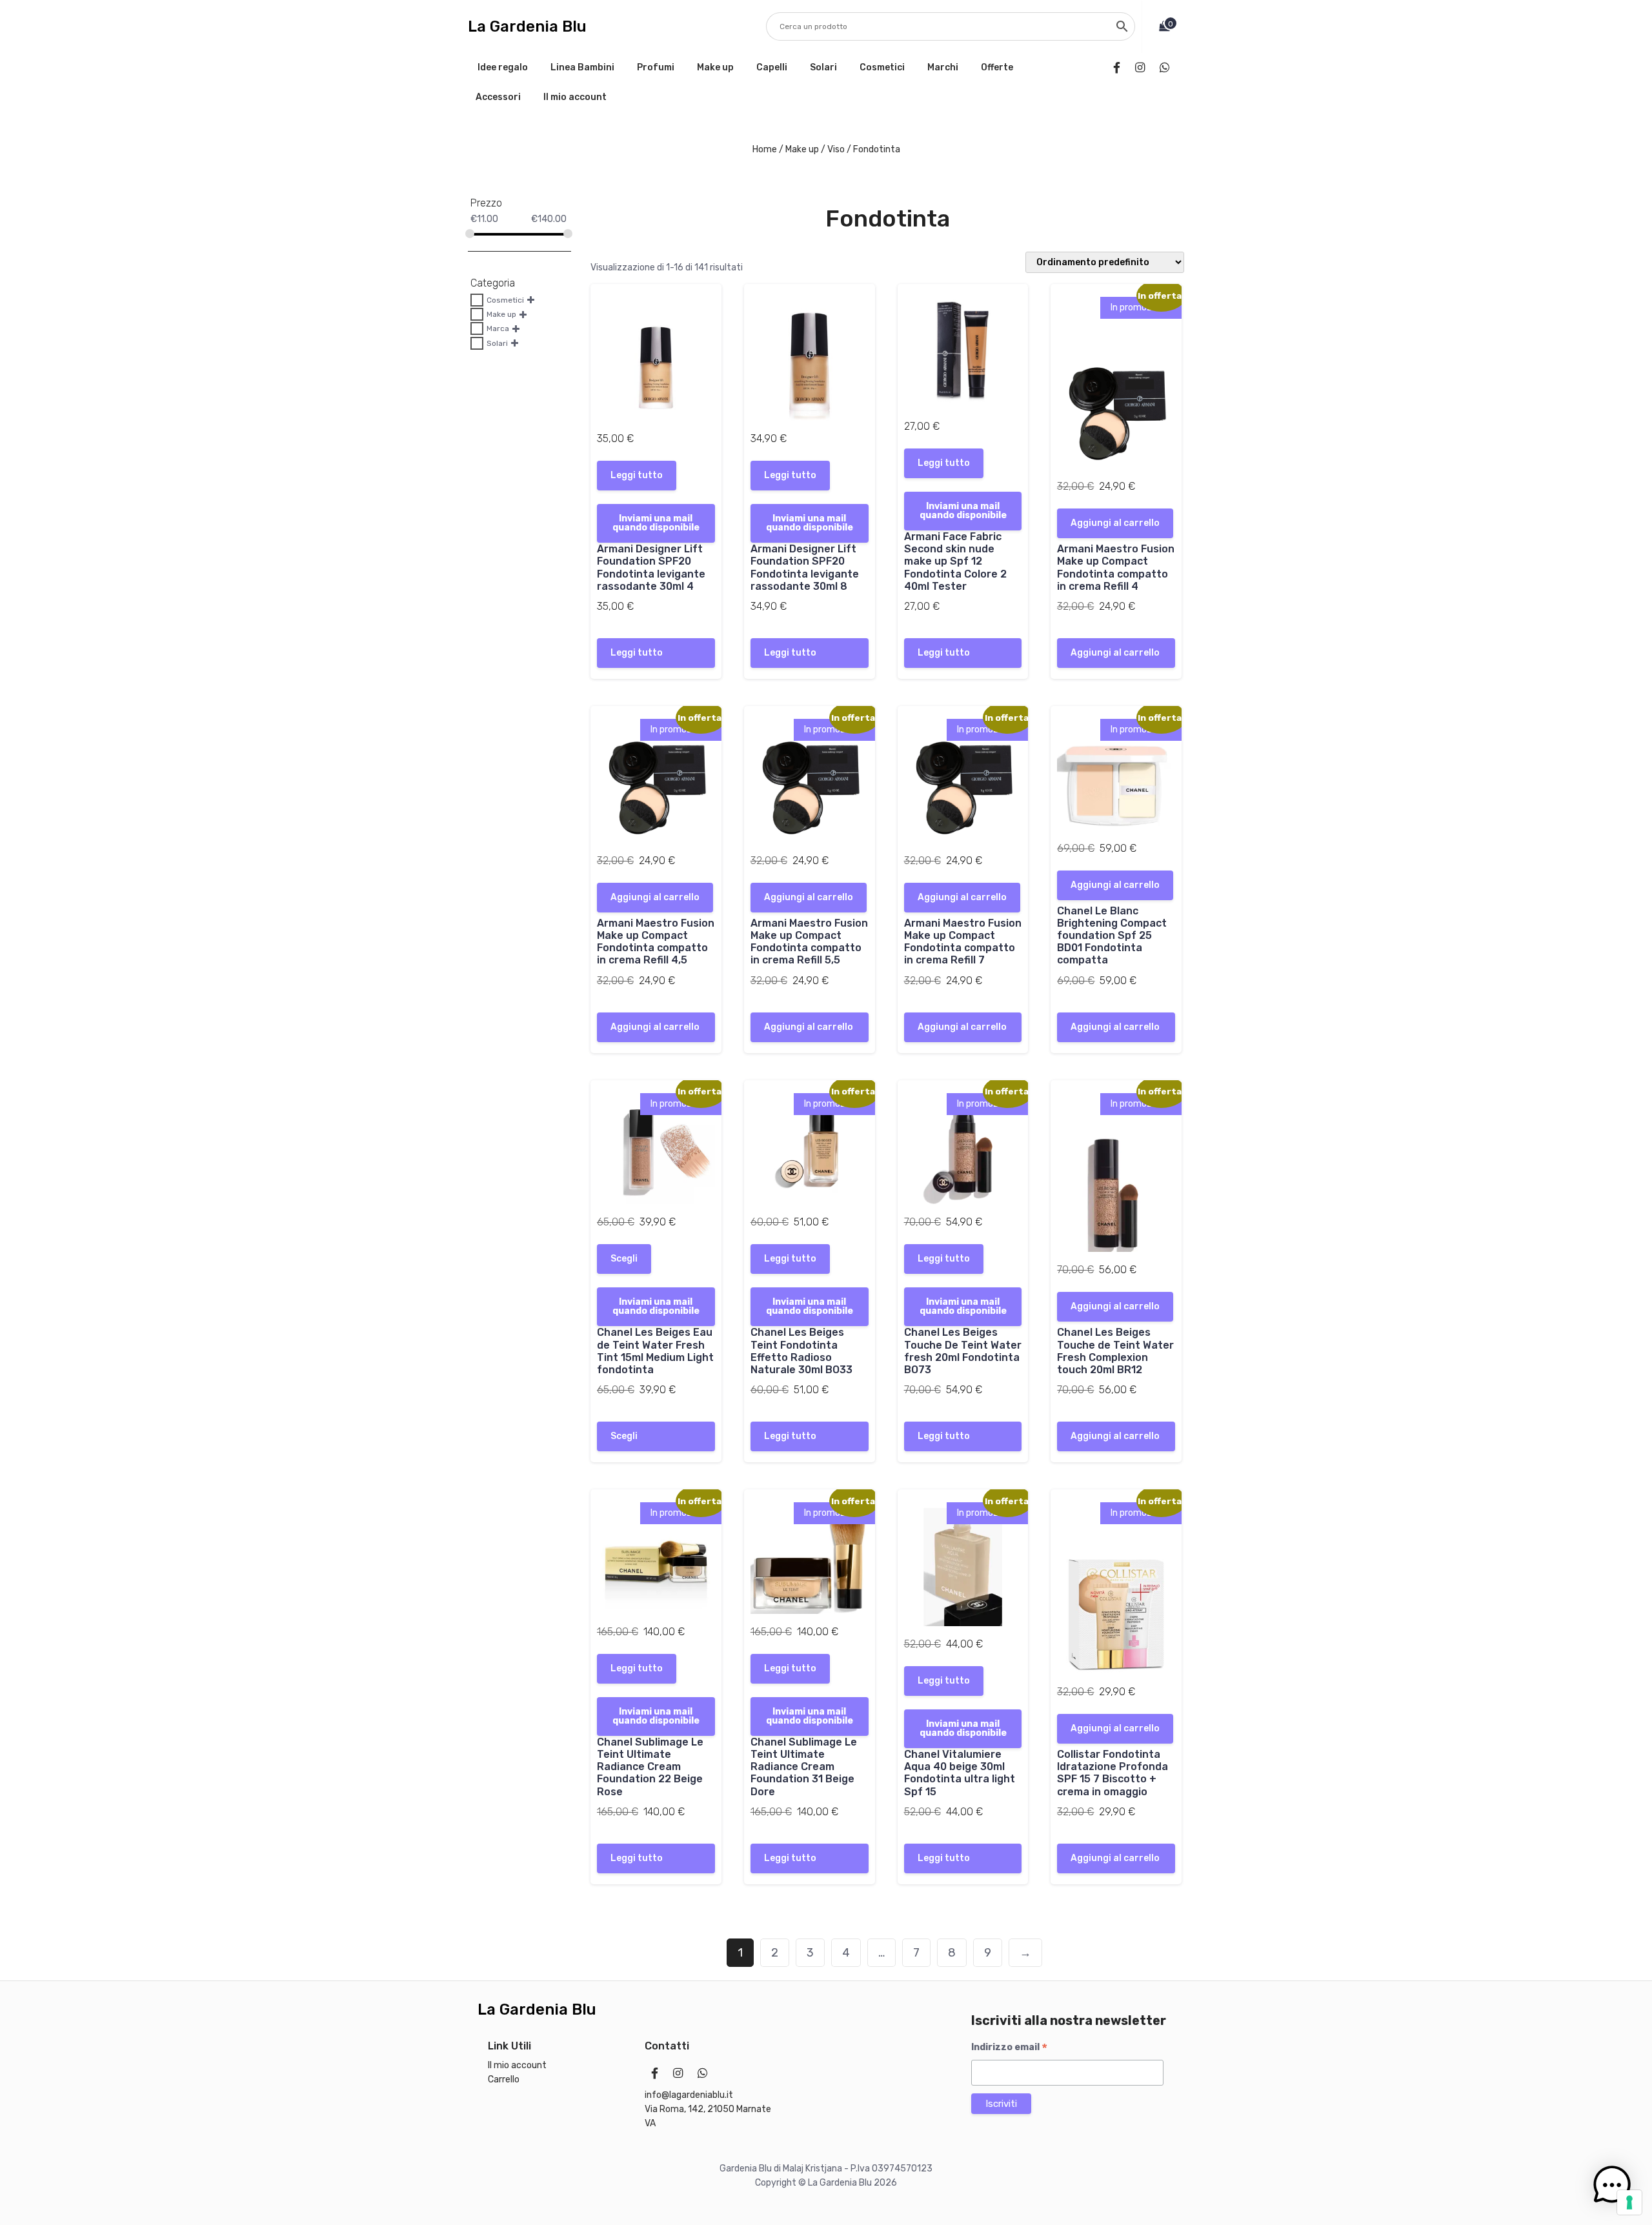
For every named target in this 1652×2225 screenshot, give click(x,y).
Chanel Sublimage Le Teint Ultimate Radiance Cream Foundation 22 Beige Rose (650, 1767)
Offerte (997, 67)
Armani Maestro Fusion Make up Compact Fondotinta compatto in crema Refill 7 (963, 942)
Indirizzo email (1009, 2048)
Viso (836, 149)
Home (765, 149)
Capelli (772, 67)
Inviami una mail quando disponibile (656, 523)
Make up (715, 67)
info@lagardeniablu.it (689, 2095)
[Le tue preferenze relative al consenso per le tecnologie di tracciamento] (1629, 2202)
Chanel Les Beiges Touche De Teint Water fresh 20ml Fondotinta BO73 (963, 1351)
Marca (498, 328)
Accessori (498, 97)
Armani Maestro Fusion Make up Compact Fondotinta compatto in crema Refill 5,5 (809, 942)
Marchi (943, 67)
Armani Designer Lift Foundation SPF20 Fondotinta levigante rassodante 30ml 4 (651, 568)
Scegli (624, 1259)
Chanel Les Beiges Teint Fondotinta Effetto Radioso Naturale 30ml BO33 (801, 1351)
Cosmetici (882, 67)
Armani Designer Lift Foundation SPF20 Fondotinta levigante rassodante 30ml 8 (805, 568)
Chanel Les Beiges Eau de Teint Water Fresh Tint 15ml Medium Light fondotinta (655, 1351)
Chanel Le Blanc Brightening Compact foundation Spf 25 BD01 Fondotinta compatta (1112, 936)
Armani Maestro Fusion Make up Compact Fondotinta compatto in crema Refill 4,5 (656, 942)
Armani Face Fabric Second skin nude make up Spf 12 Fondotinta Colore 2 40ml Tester (955, 561)
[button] (1612, 2185)
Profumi (656, 67)
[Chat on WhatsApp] (1167, 68)
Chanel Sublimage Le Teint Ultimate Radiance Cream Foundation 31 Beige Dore (804, 1767)
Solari (823, 67)
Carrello (504, 2079)
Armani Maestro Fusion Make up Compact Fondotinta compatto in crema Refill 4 (1116, 568)
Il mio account (575, 97)
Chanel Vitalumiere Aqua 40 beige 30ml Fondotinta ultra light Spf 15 (960, 1773)
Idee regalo (503, 67)
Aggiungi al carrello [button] (1115, 523)
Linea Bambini (582, 67)
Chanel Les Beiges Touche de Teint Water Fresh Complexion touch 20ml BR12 (1115, 1351)
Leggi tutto (637, 475)
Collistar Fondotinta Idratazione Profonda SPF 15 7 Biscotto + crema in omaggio (1113, 1773)
